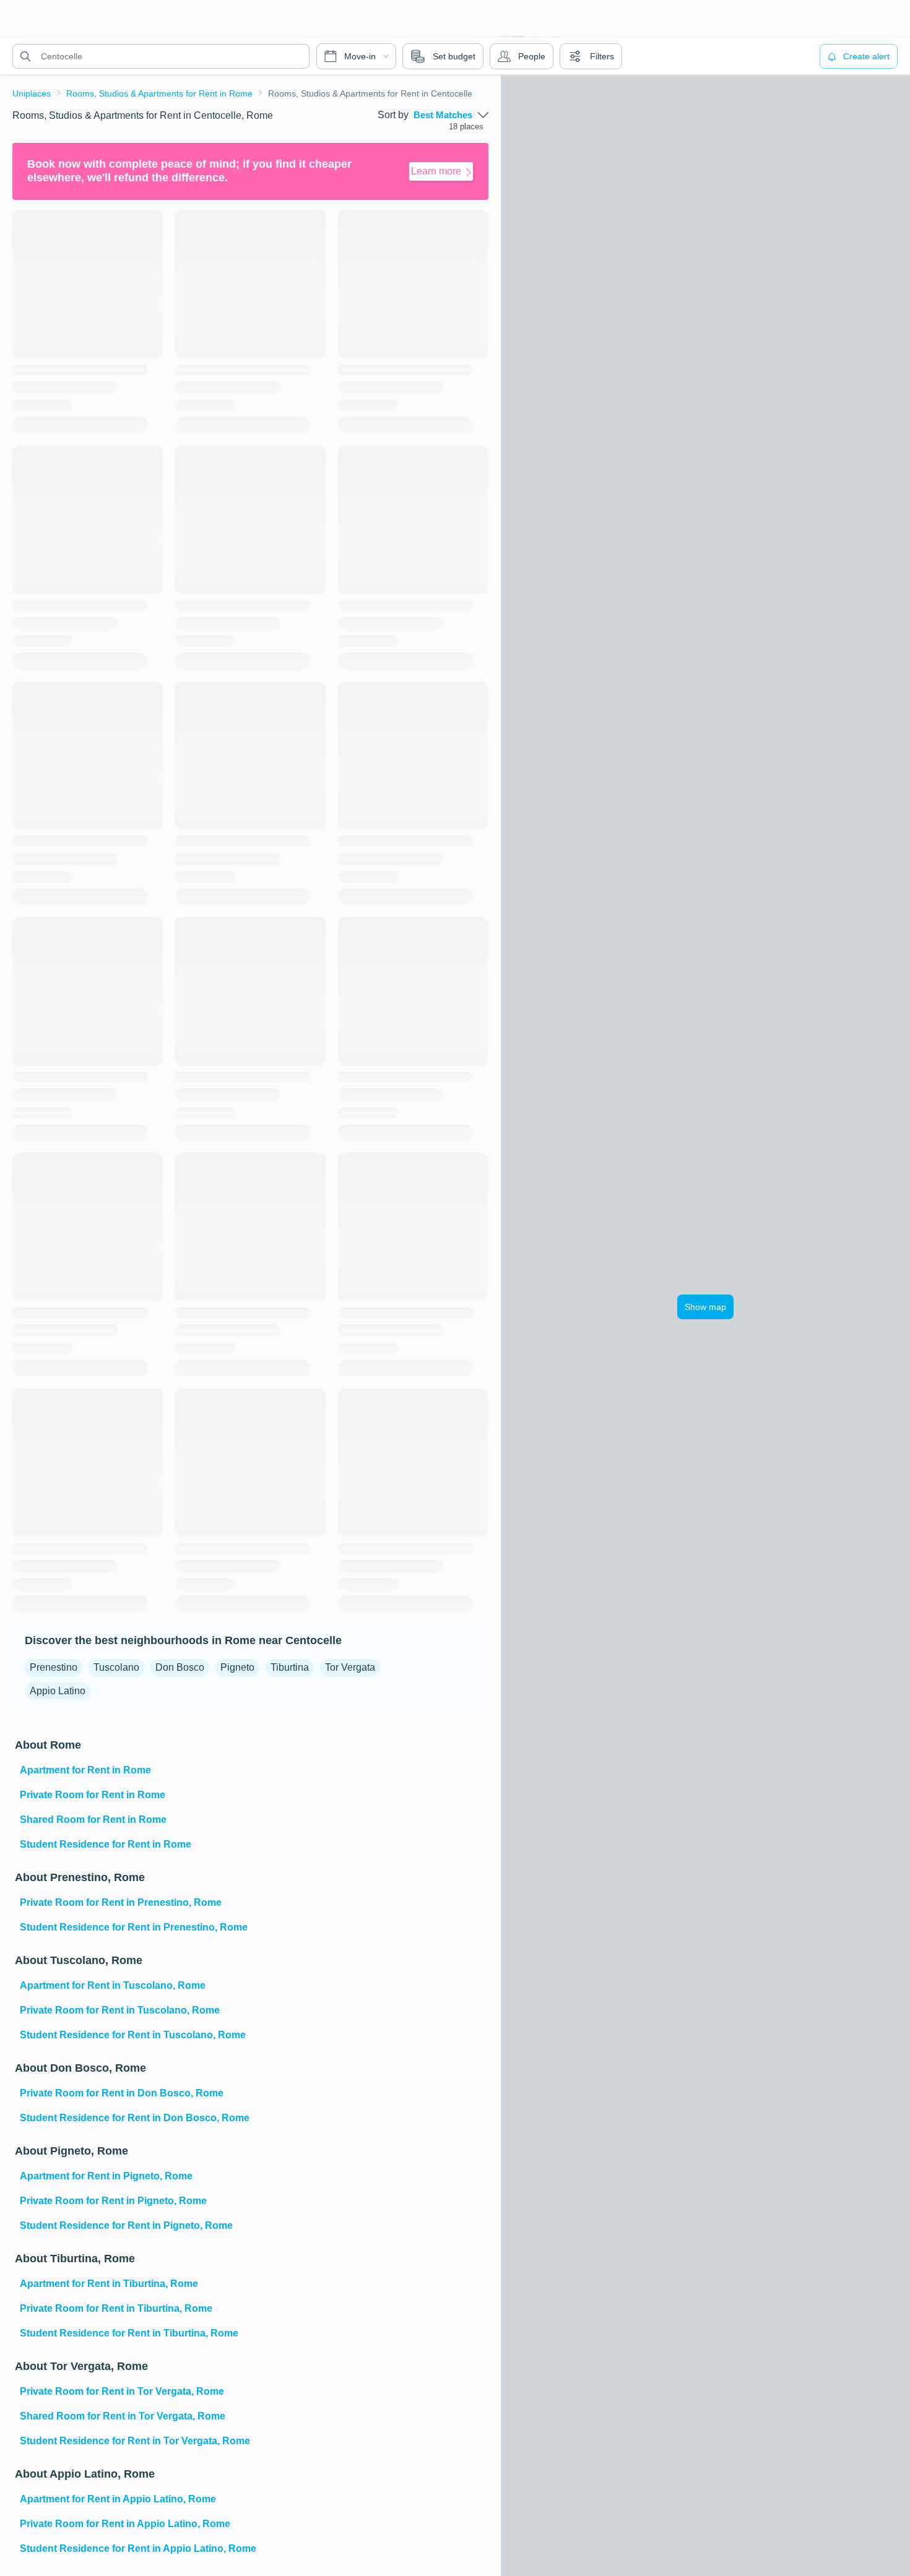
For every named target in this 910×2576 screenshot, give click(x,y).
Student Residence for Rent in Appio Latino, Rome (138, 2548)
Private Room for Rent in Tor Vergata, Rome (122, 2391)
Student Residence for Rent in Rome (106, 1844)
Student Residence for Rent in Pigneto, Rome (126, 2225)
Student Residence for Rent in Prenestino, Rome (134, 1927)
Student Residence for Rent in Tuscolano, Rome (133, 2035)
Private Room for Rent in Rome (93, 1795)
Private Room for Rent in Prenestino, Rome (121, 1902)
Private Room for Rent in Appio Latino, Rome (125, 2524)
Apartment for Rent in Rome (85, 1770)
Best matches (443, 115)
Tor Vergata (350, 1667)
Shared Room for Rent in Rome (93, 1820)
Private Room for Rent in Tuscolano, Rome (120, 2010)
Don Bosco (180, 1667)
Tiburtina (290, 1667)
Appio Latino (58, 1691)
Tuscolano (116, 1667)
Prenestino (54, 1667)
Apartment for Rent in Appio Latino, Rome (118, 2499)
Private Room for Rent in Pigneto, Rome (113, 2201)
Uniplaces (32, 93)
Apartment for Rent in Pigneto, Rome (106, 2176)
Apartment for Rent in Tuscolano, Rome (113, 1985)
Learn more (436, 171)
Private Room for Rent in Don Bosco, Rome (122, 2093)
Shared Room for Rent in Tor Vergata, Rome (123, 2416)
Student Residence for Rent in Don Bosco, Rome (135, 2118)
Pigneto (237, 1667)
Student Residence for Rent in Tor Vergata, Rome (135, 2441)
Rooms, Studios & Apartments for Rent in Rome (159, 93)
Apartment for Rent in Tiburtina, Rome (109, 2284)
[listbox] (451, 115)
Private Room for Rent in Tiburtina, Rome (116, 2308)
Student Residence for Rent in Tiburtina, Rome (129, 2333)
